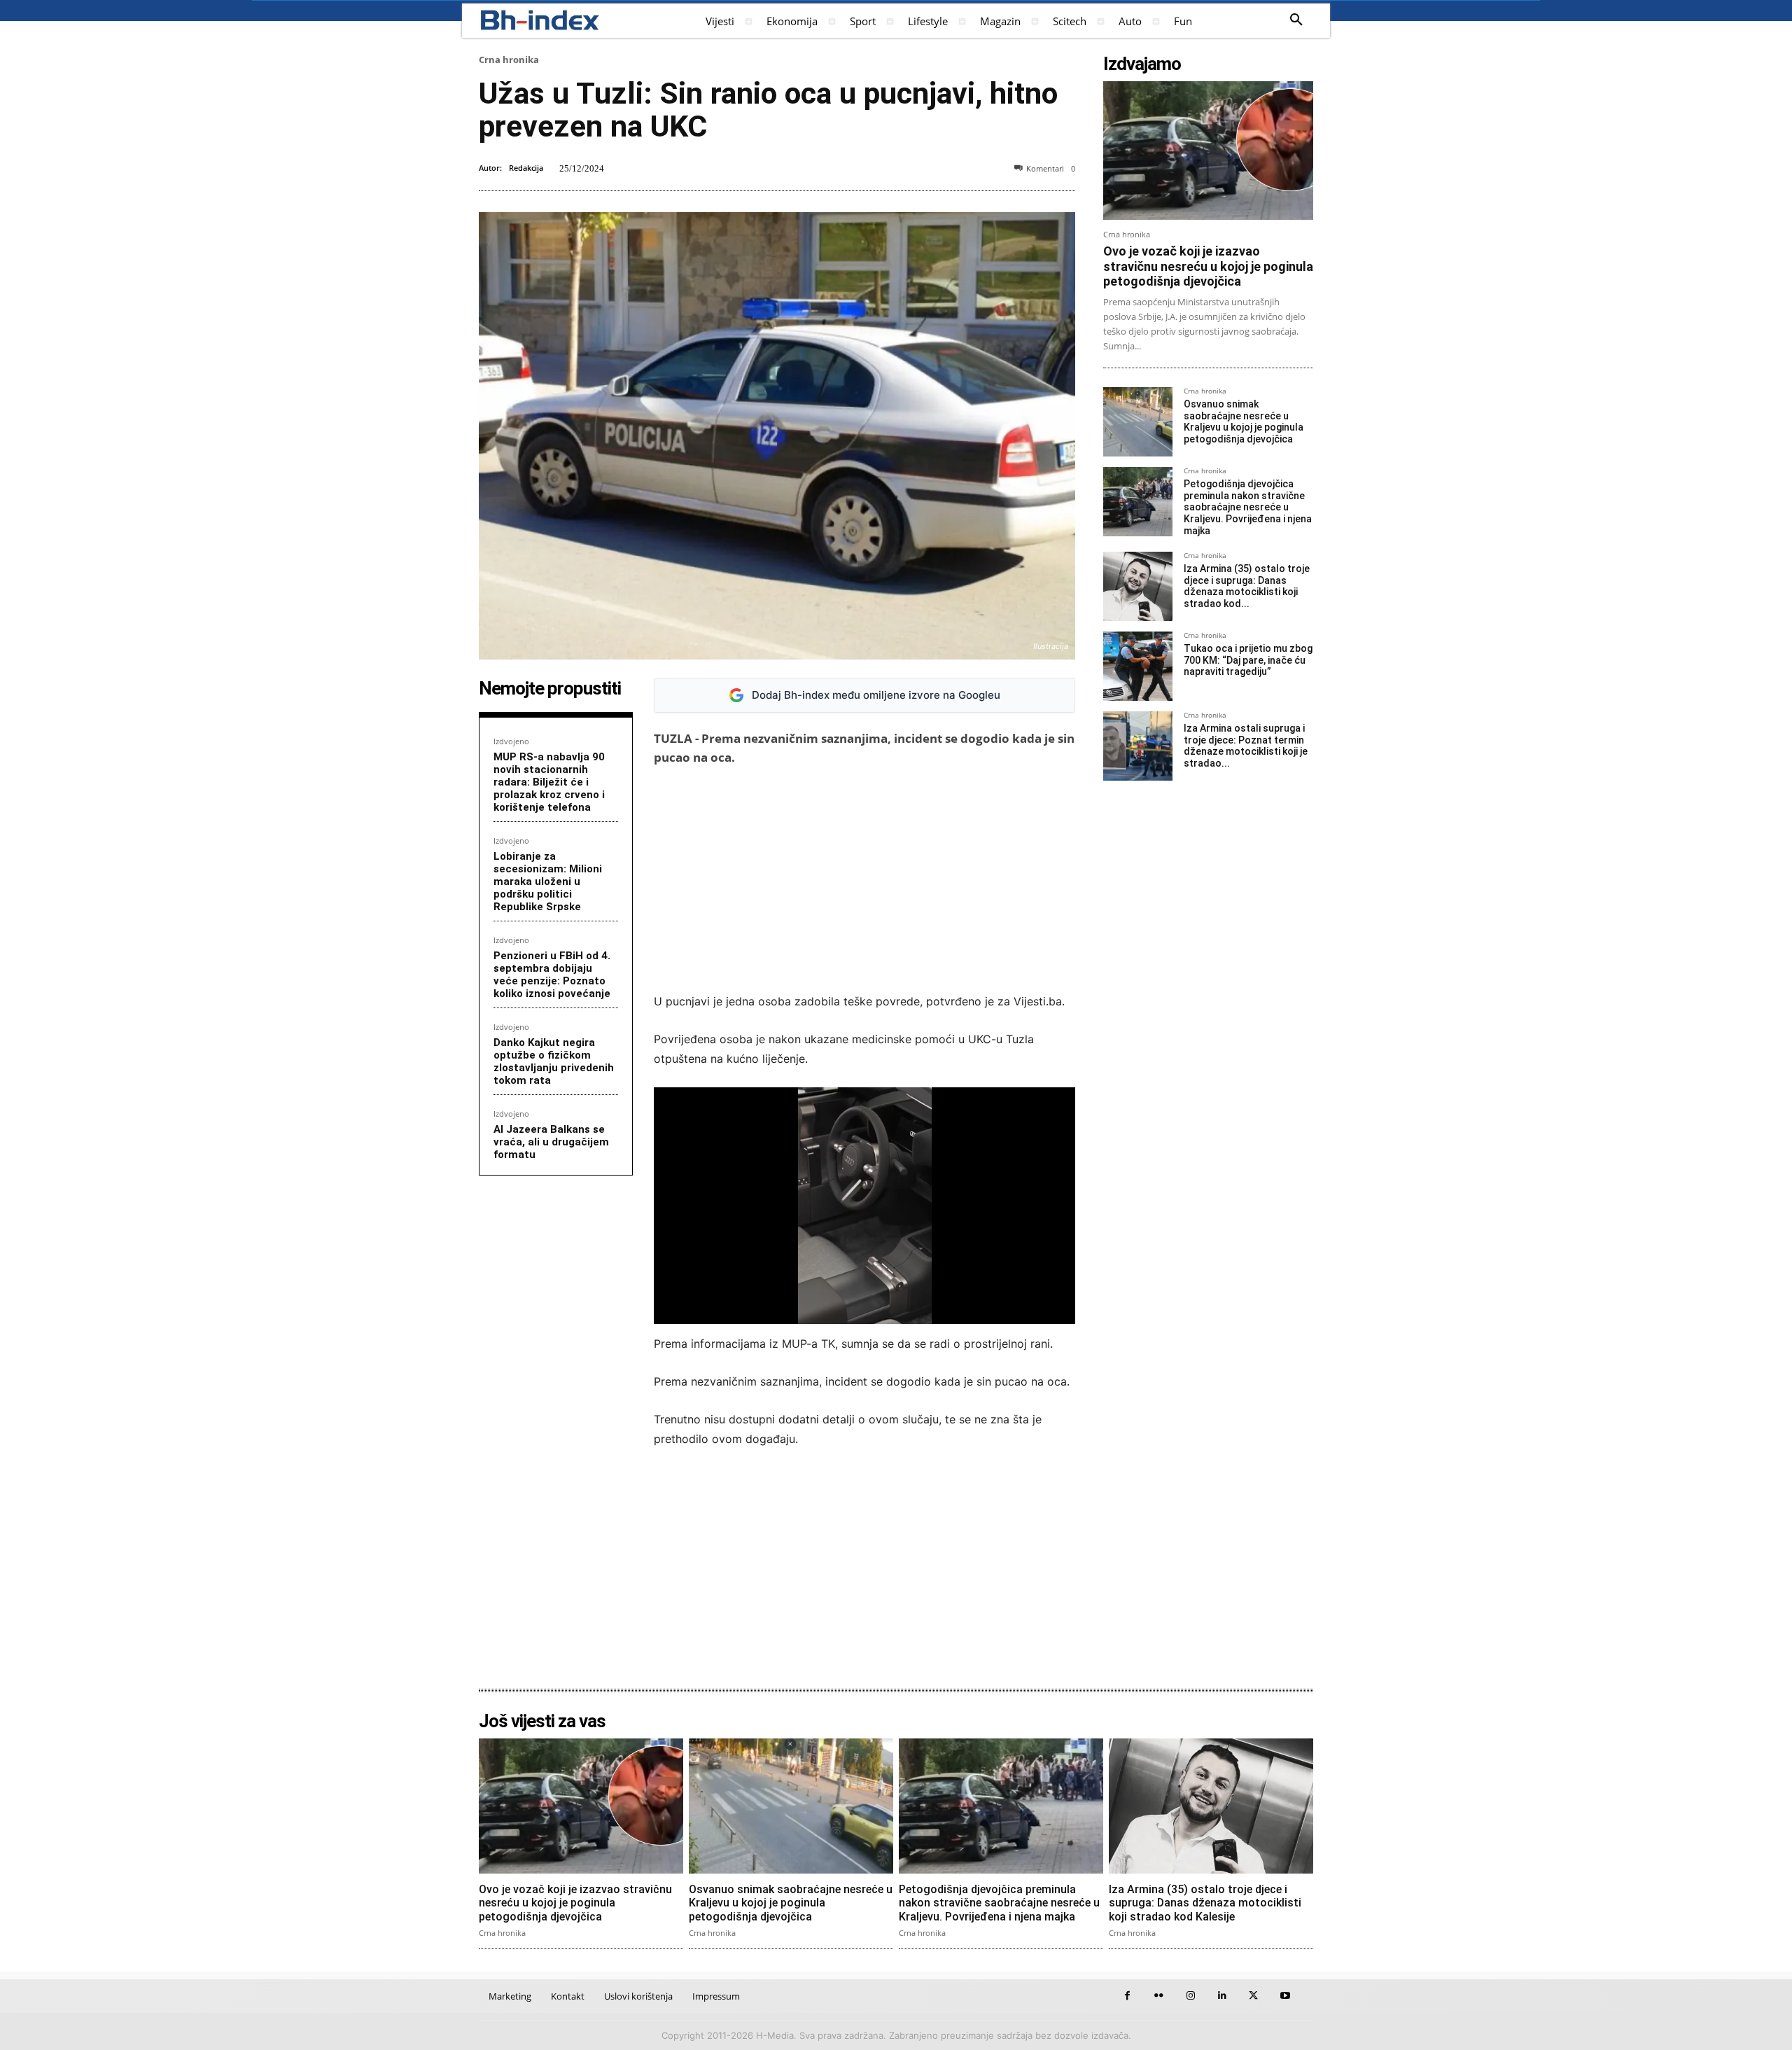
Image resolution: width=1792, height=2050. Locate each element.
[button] (1296, 20)
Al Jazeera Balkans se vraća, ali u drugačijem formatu (551, 1142)
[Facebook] (1127, 1996)
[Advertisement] (864, 879)
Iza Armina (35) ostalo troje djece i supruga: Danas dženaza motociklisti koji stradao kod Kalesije (1205, 1903)
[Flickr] (1159, 1996)
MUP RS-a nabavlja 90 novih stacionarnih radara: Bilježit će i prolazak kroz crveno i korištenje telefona (549, 782)
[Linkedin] (1222, 1996)
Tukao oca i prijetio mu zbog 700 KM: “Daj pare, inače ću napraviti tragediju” (1248, 660)
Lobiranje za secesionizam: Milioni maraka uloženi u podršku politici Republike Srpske (548, 881)
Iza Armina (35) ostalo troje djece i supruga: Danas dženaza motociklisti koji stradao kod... (1247, 586)
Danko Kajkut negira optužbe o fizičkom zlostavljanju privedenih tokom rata (554, 1061)
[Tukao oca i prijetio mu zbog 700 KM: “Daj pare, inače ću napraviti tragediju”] (1138, 666)
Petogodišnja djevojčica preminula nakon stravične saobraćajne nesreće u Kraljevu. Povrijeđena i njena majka (1248, 507)
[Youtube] (1285, 1996)
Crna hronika (509, 60)
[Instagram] (1190, 1996)
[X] (1253, 1996)
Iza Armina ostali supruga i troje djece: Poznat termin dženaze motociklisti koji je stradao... (1246, 746)
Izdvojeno (511, 741)
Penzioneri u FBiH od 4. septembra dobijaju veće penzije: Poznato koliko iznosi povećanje (552, 975)
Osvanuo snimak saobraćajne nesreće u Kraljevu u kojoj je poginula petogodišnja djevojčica (1244, 421)
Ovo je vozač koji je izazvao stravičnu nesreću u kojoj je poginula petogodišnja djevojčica (1208, 266)
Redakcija (526, 168)
